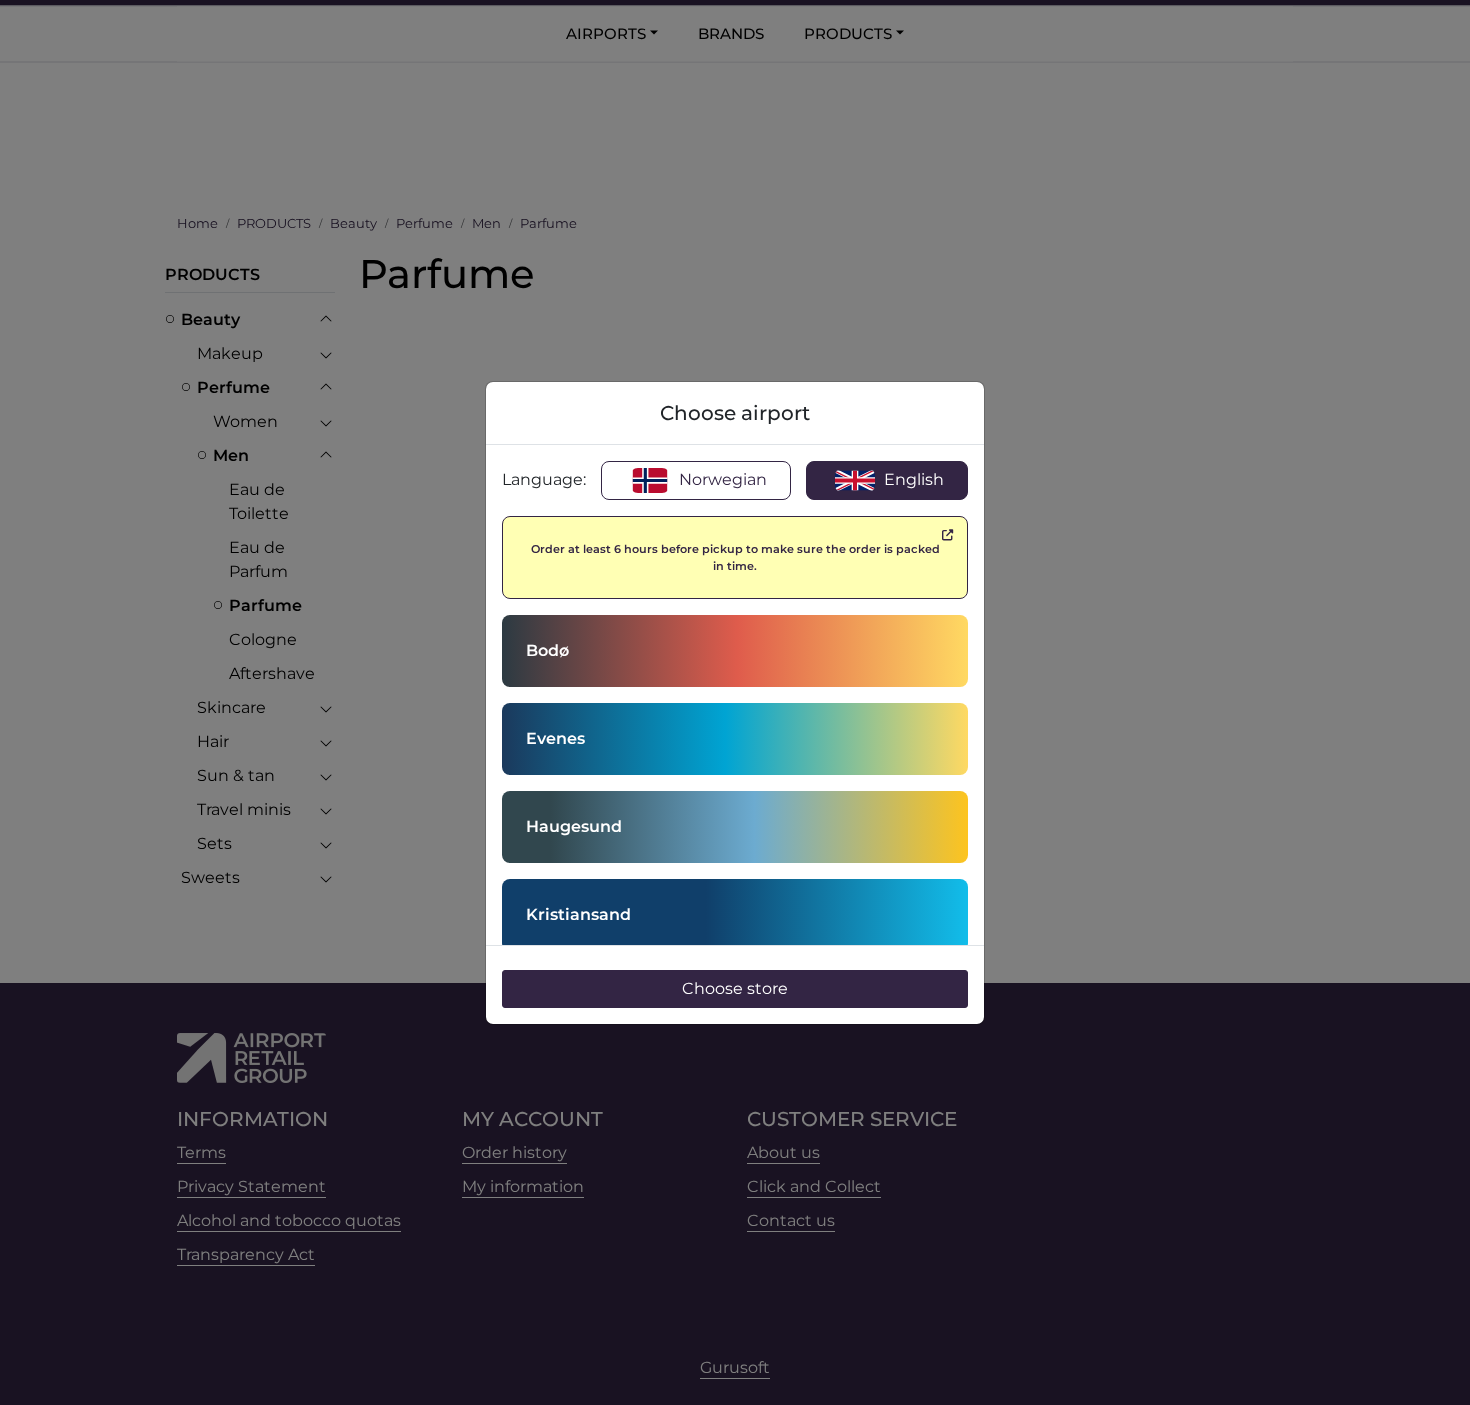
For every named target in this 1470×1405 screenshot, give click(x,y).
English (912, 479)
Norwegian (721, 479)
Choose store (735, 988)
